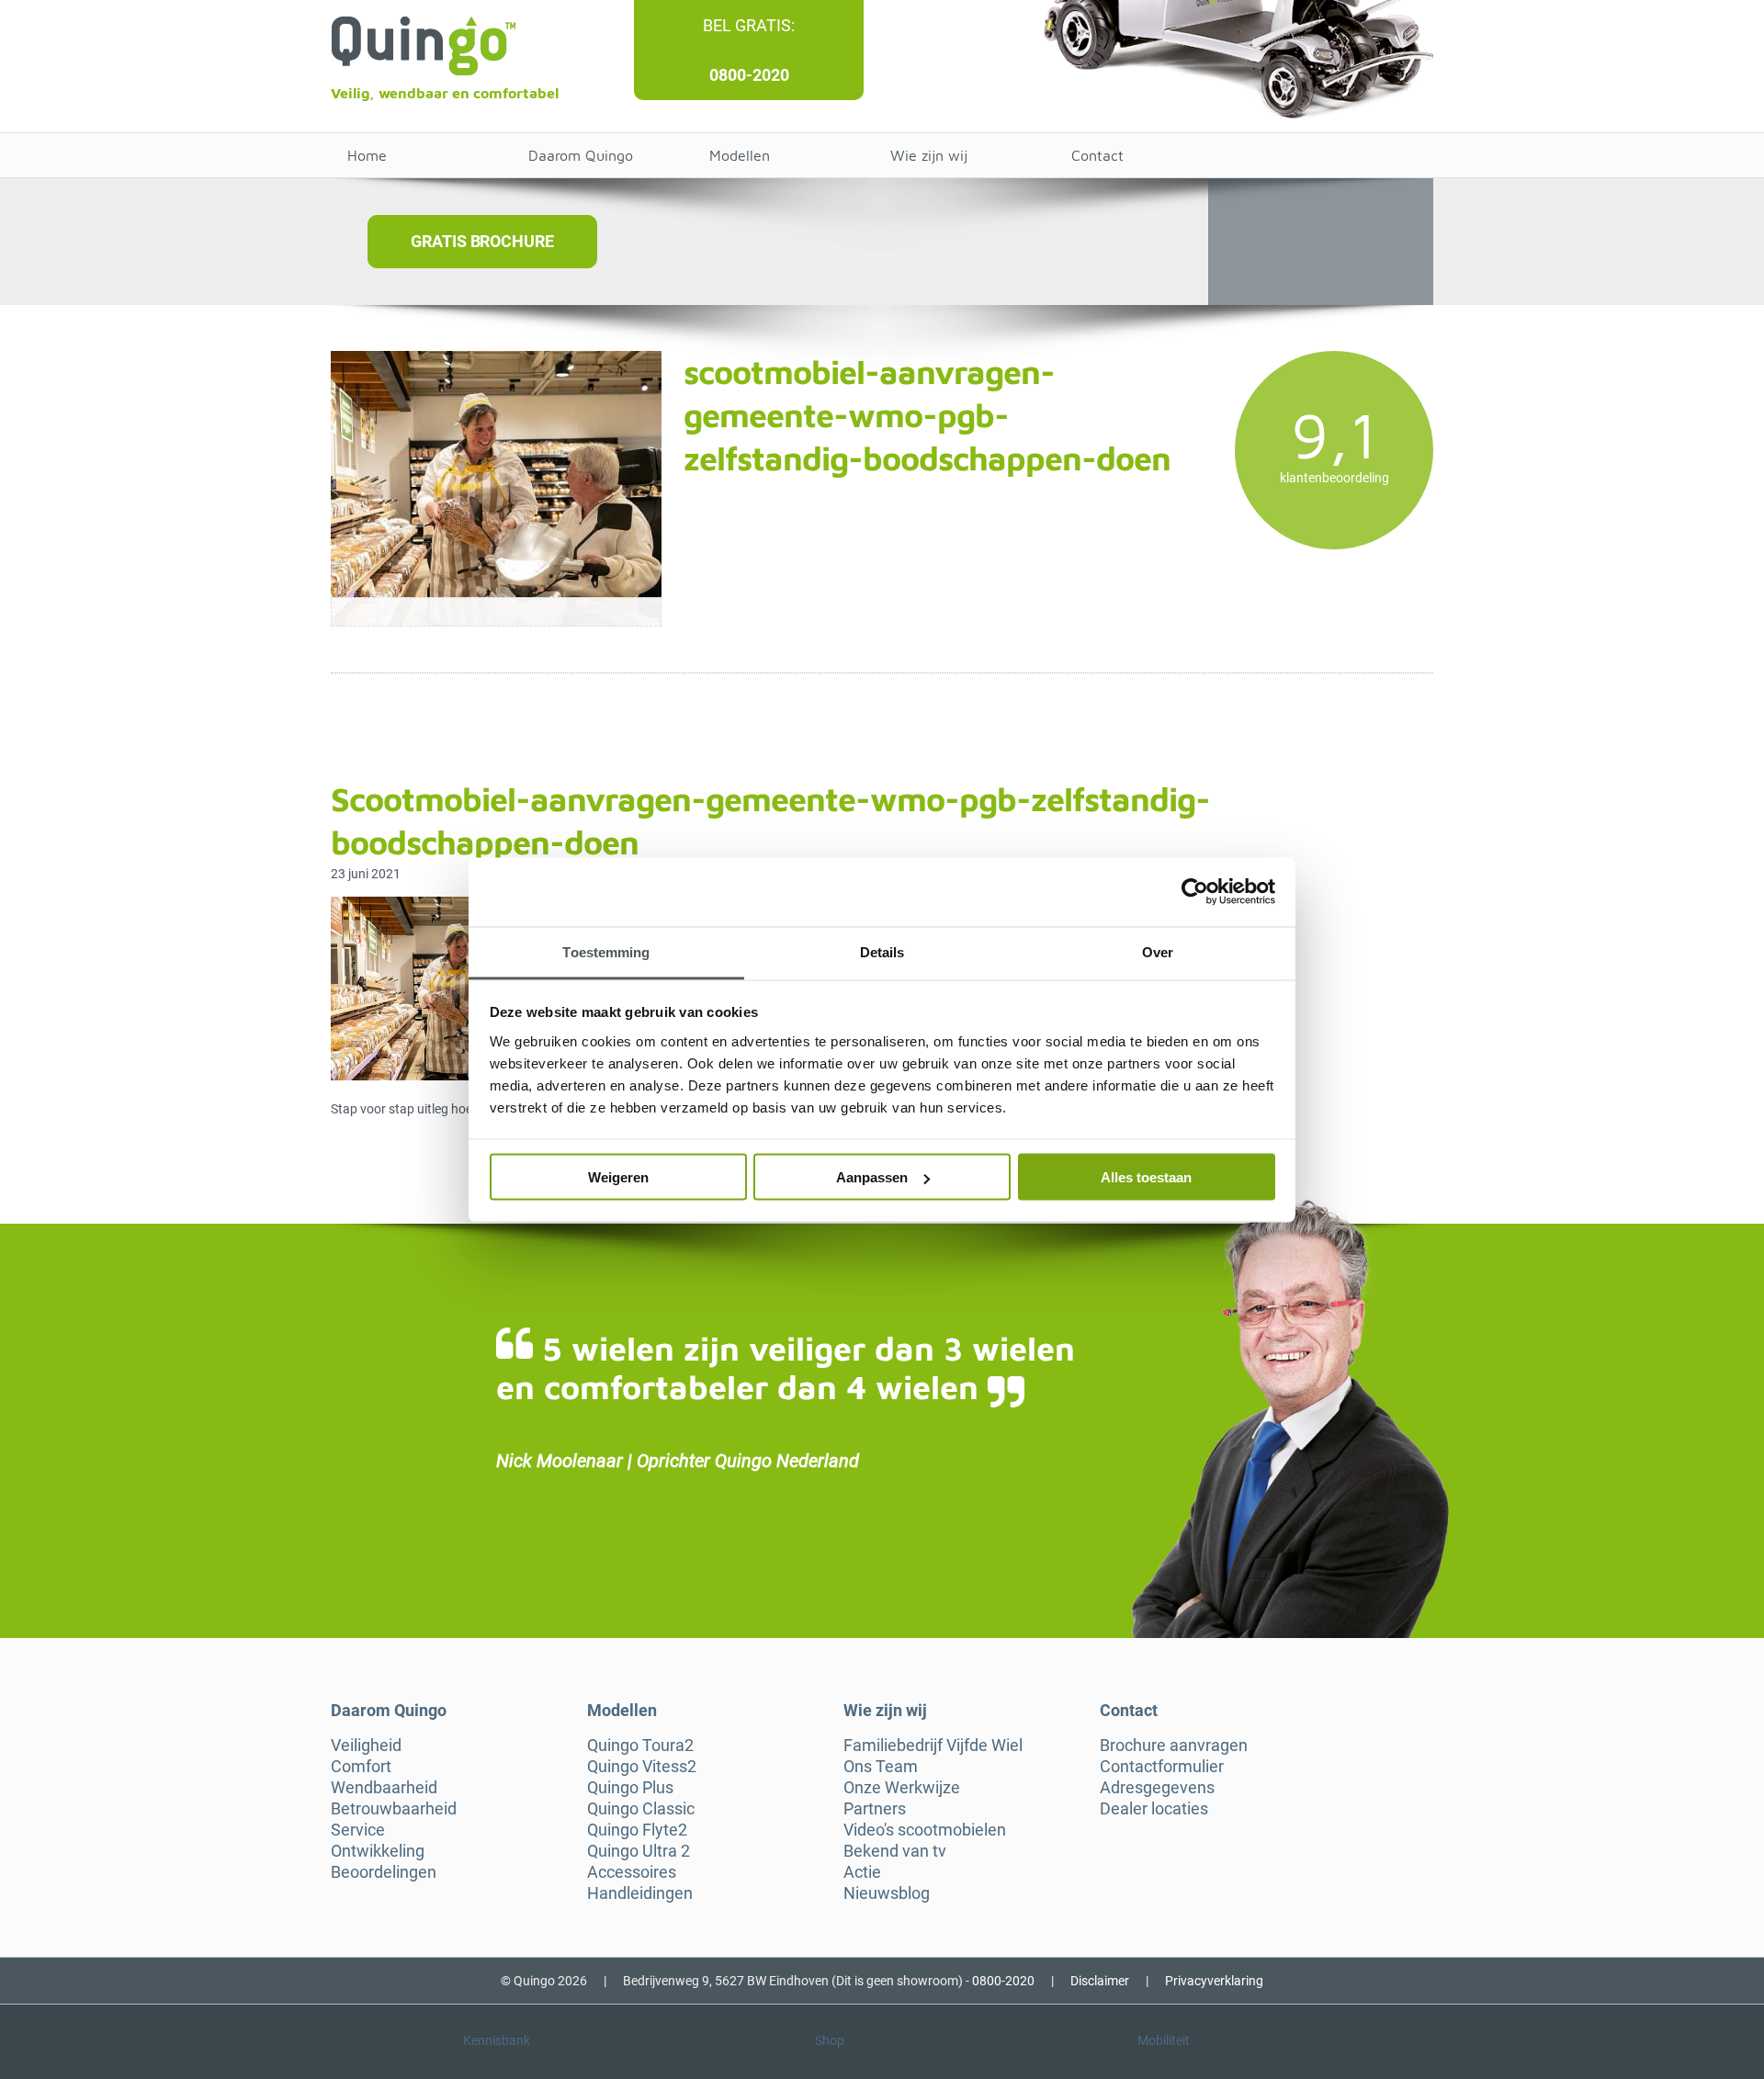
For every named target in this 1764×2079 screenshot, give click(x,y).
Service (358, 1830)
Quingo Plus (630, 1788)
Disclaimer (1100, 1981)
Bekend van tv (895, 1851)
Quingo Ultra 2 (639, 1851)
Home (367, 155)
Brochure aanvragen (1174, 1746)
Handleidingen (640, 1893)
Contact (1097, 155)
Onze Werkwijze (902, 1788)
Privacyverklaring (1214, 1981)
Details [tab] (882, 951)
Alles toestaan (1146, 1177)
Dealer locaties (1154, 1809)
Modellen (740, 155)
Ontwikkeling (378, 1851)
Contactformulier (1162, 1767)
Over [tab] (1158, 951)
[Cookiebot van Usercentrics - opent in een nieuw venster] (1195, 892)
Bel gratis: (749, 25)
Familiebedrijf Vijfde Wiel (933, 1746)
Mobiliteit (1164, 2040)
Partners (875, 1809)
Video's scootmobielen (925, 1830)
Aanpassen (872, 1177)
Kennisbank (497, 2040)
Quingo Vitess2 (642, 1767)
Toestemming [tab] (606, 951)
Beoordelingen (384, 1872)
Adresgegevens (1157, 1788)
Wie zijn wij (929, 155)
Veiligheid (366, 1746)
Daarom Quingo (581, 155)
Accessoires (632, 1872)
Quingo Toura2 (640, 1746)
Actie (862, 1872)
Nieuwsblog (887, 1893)
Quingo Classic (641, 1809)
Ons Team (881, 1767)
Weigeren (618, 1177)
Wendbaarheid (384, 1788)
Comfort (361, 1767)
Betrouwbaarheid (394, 1809)
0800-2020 (749, 75)
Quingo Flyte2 (637, 1830)
